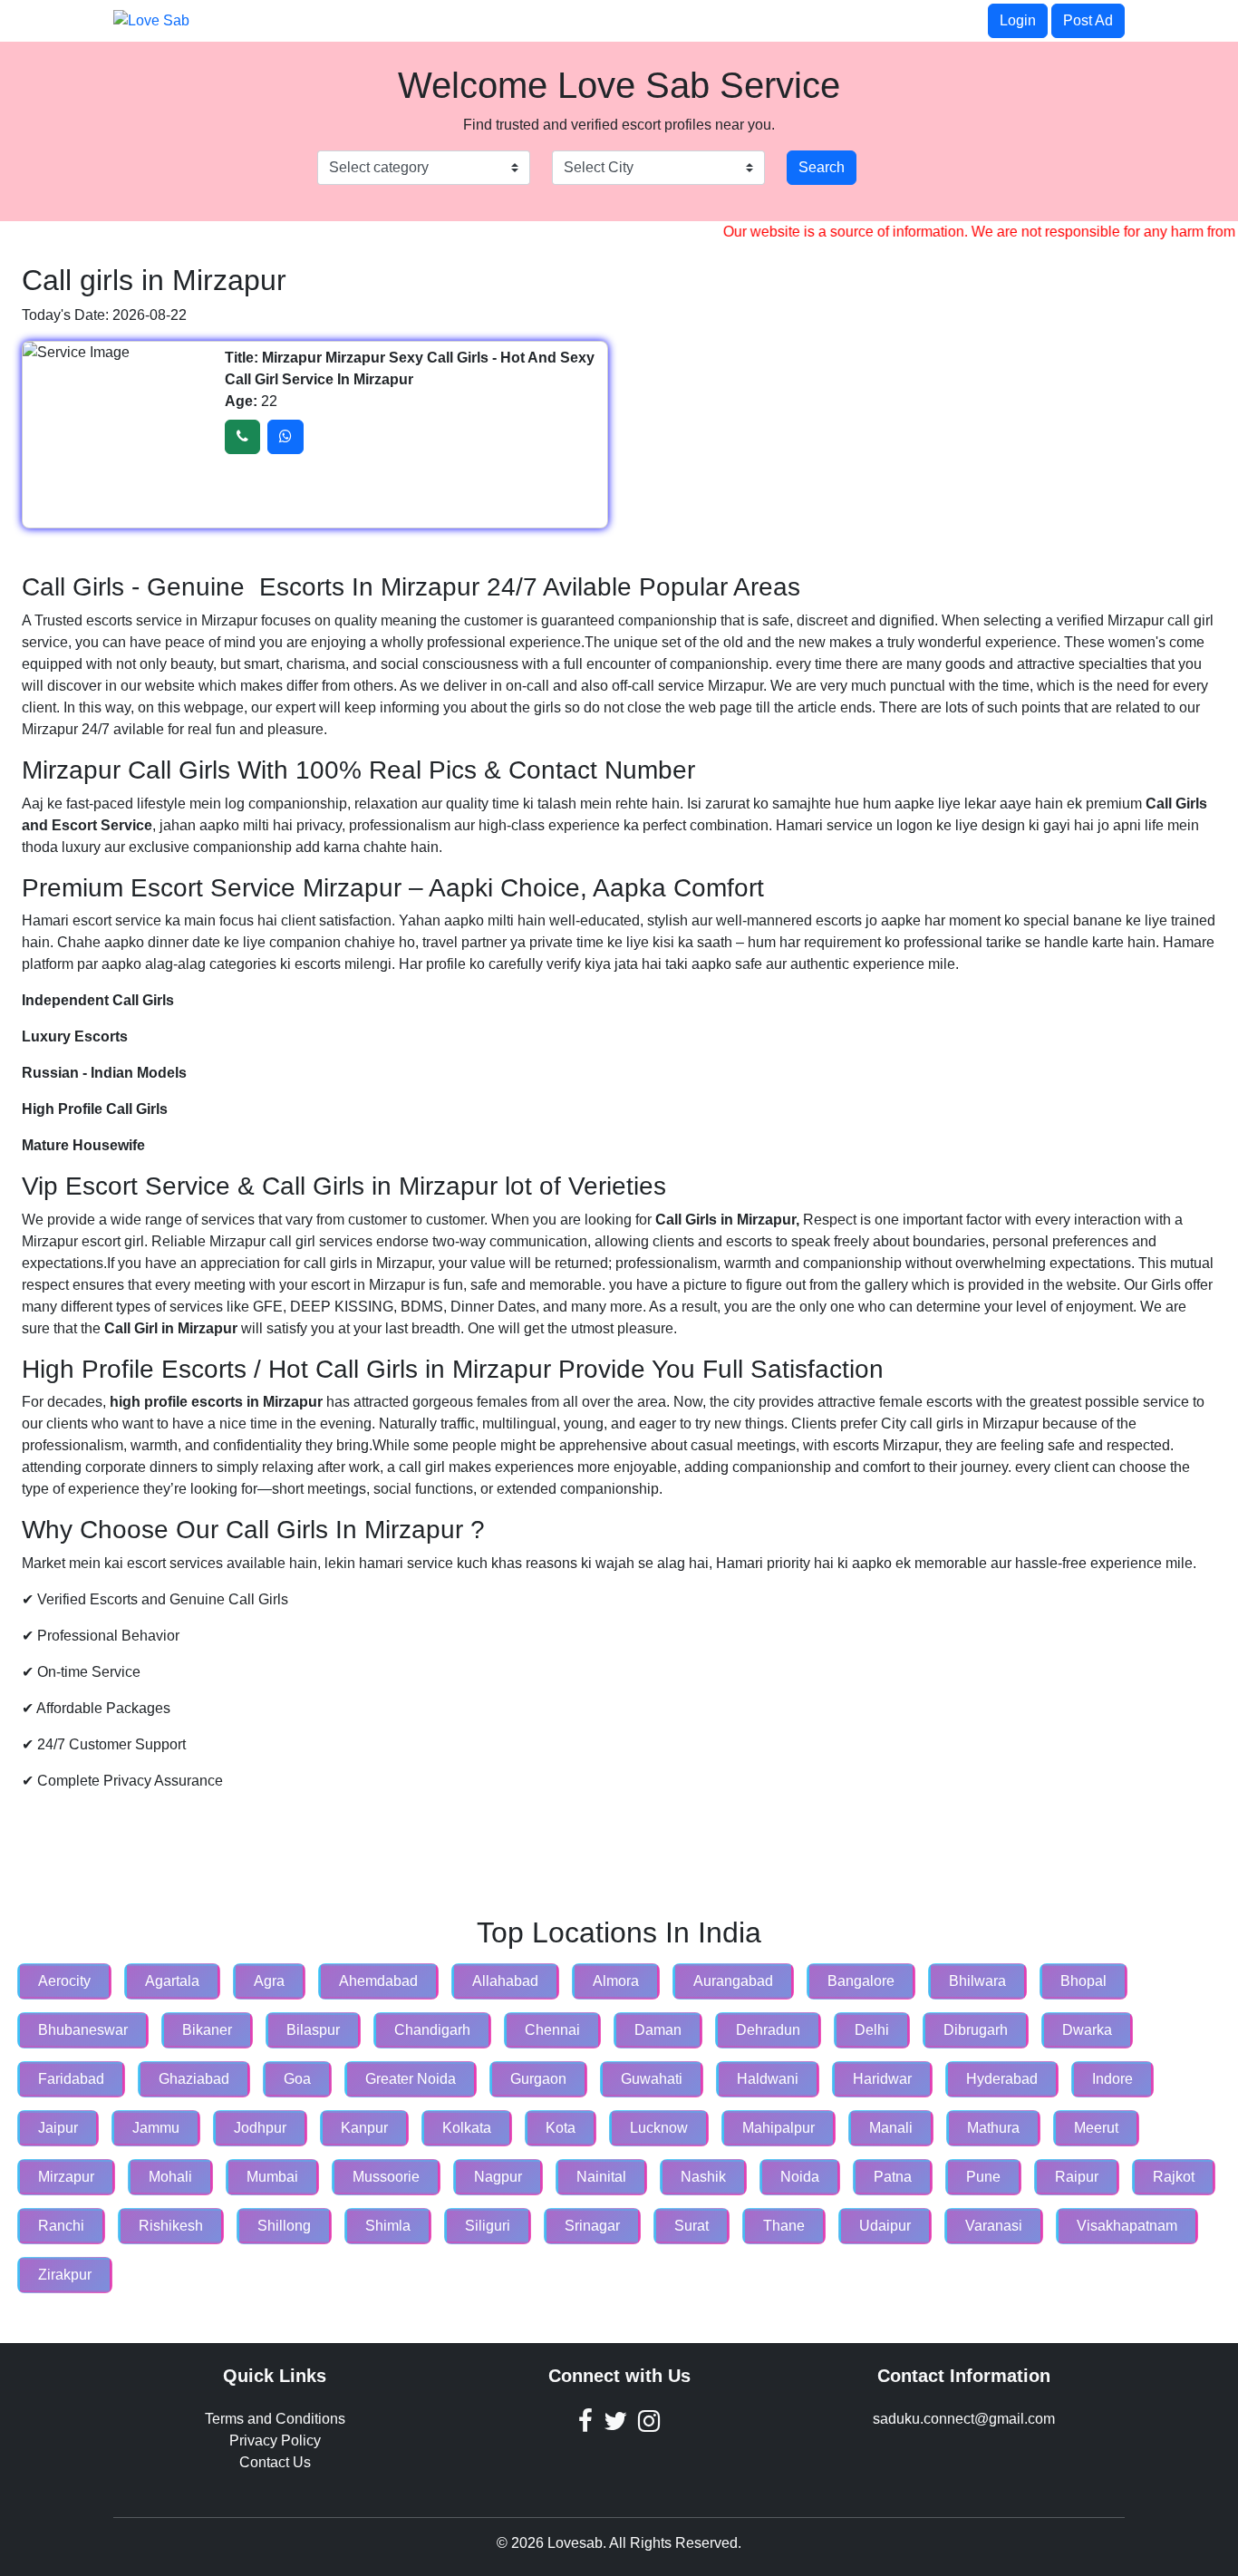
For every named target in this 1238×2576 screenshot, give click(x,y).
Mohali (170, 2177)
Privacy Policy (275, 2440)
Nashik (703, 2177)
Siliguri (488, 2226)
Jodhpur (260, 2128)
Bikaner (207, 2030)
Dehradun (768, 2030)
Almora (616, 1981)
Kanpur (364, 2128)
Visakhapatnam (1127, 2226)
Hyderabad (1002, 2079)
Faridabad (71, 2079)
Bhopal (1083, 1981)
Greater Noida (411, 2079)
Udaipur (885, 2226)
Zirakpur (65, 2275)
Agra (269, 1981)
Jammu (156, 2128)
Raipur (1077, 2177)
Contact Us (275, 2462)
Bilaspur (313, 2030)
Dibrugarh (976, 2030)
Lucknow (659, 2128)
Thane (784, 2226)
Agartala (172, 1981)
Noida (800, 2177)
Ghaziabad (194, 2079)
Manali (891, 2128)
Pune (983, 2177)
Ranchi (61, 2226)
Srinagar (592, 2226)
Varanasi (994, 2226)
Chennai (552, 2030)
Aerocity (64, 1981)
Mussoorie (386, 2177)
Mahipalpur (779, 2128)
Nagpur (498, 2177)
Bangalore (861, 1981)
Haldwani (768, 2079)
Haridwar (882, 2079)
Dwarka (1087, 2030)
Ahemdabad (378, 1981)
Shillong (284, 2226)
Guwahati (652, 2079)
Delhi (872, 2030)
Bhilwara (977, 1981)
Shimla (388, 2226)
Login (1018, 20)
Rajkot (1174, 2177)
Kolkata (467, 2128)
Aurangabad (733, 1981)
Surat (692, 2226)
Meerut (1096, 2128)
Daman (658, 2030)
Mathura (993, 2128)
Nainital (601, 2177)
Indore (1112, 2079)
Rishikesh (171, 2226)
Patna (893, 2177)
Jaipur (58, 2128)
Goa (297, 2079)
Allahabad (505, 1981)
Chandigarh (432, 2030)
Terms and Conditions (275, 2419)
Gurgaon (538, 2079)
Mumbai (272, 2177)
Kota (561, 2128)
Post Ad (1088, 20)
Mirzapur (66, 2177)
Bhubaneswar (83, 2030)
